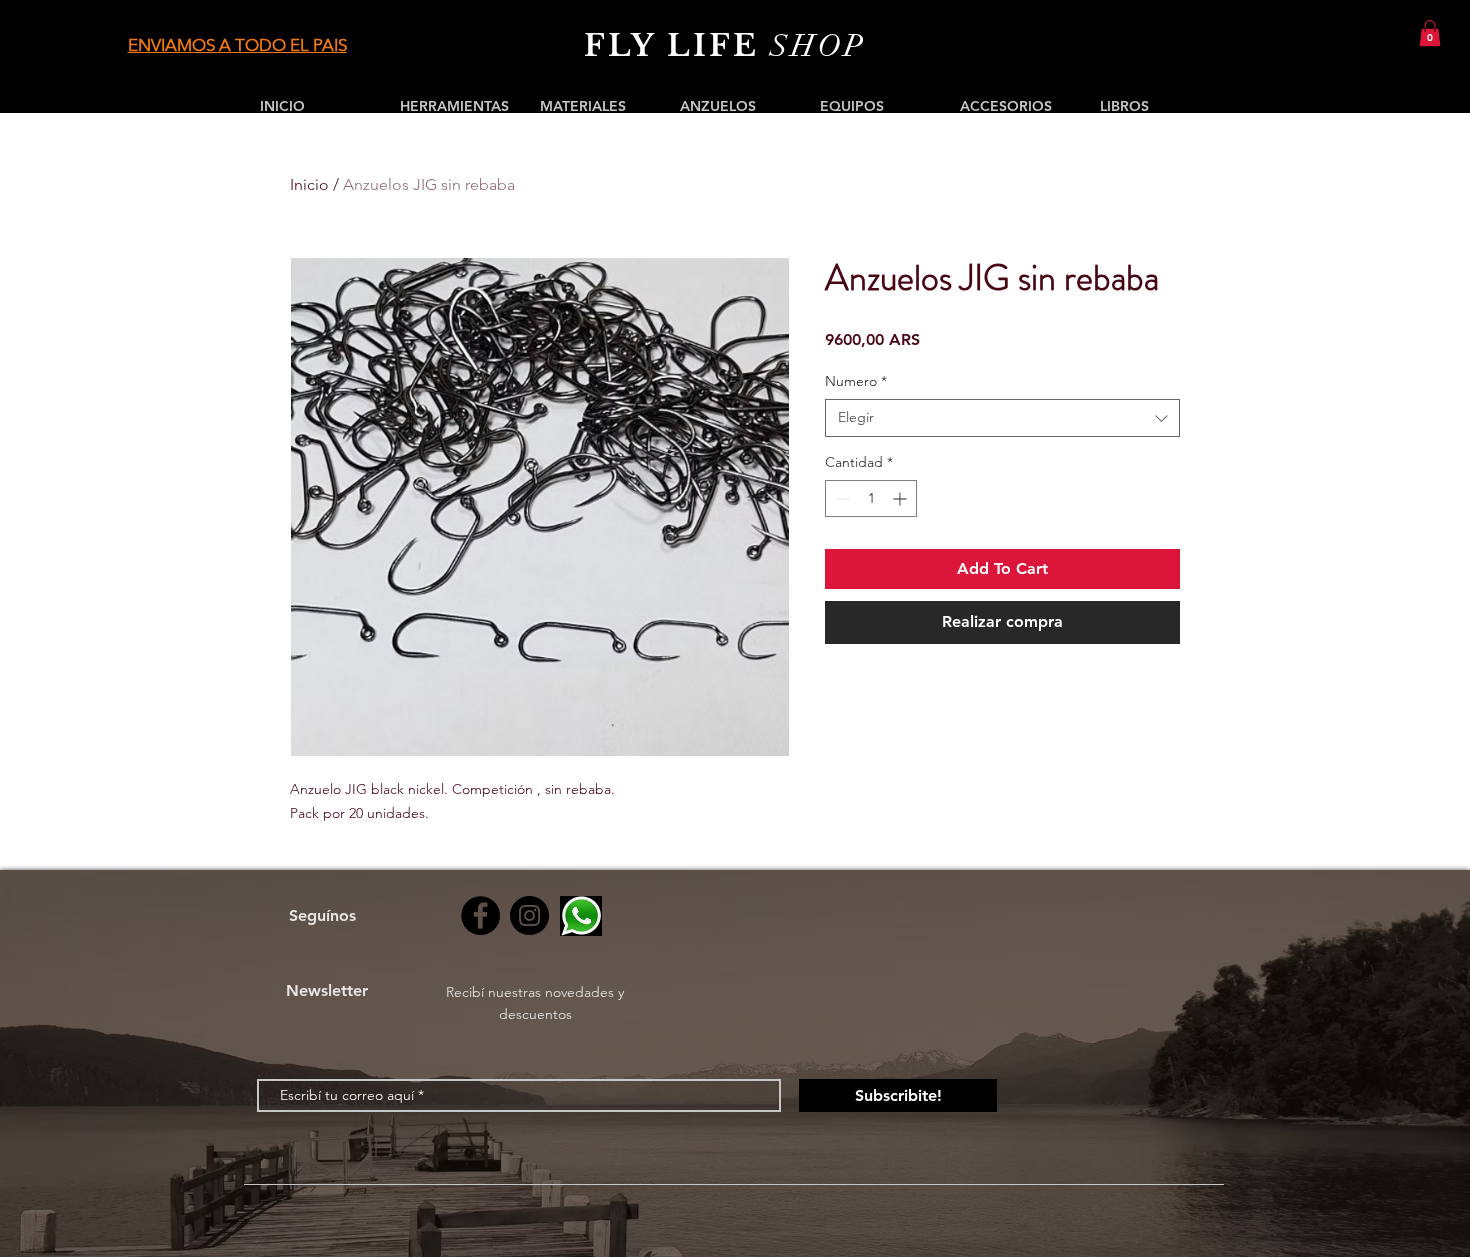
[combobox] (1002, 418)
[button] (1430, 33)
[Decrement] (840, 498)
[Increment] (901, 498)
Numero (856, 381)
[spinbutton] (871, 498)
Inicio (309, 184)
